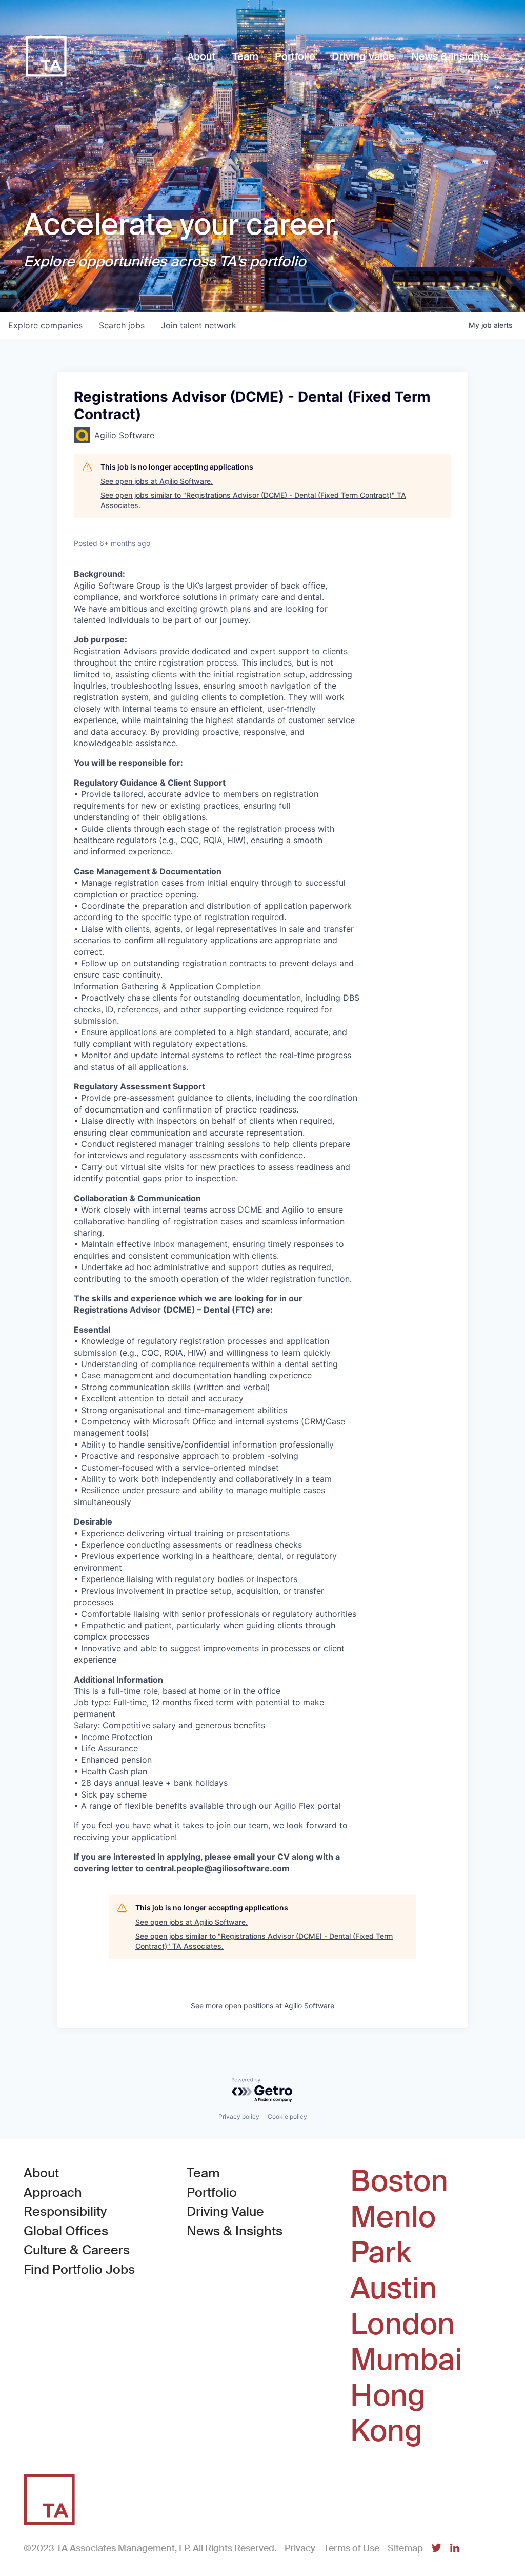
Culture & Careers (77, 2250)
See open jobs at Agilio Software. (157, 481)
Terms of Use (351, 2548)
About (41, 2173)
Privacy (300, 2548)
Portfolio (212, 2192)
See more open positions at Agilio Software (262, 2006)
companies (45, 325)
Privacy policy (239, 2116)
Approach (53, 2192)
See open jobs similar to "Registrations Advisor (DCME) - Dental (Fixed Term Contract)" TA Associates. (253, 500)
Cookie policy (287, 2116)
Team (203, 2173)
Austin (393, 2289)
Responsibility (65, 2211)
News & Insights (235, 2231)
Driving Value (225, 2211)
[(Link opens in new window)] (436, 2549)
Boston (399, 2181)
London (402, 2325)
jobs (122, 325)
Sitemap (405, 2548)
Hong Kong (388, 2414)
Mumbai (406, 2360)
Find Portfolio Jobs (79, 2269)
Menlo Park (393, 2235)
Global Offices (66, 2231)
